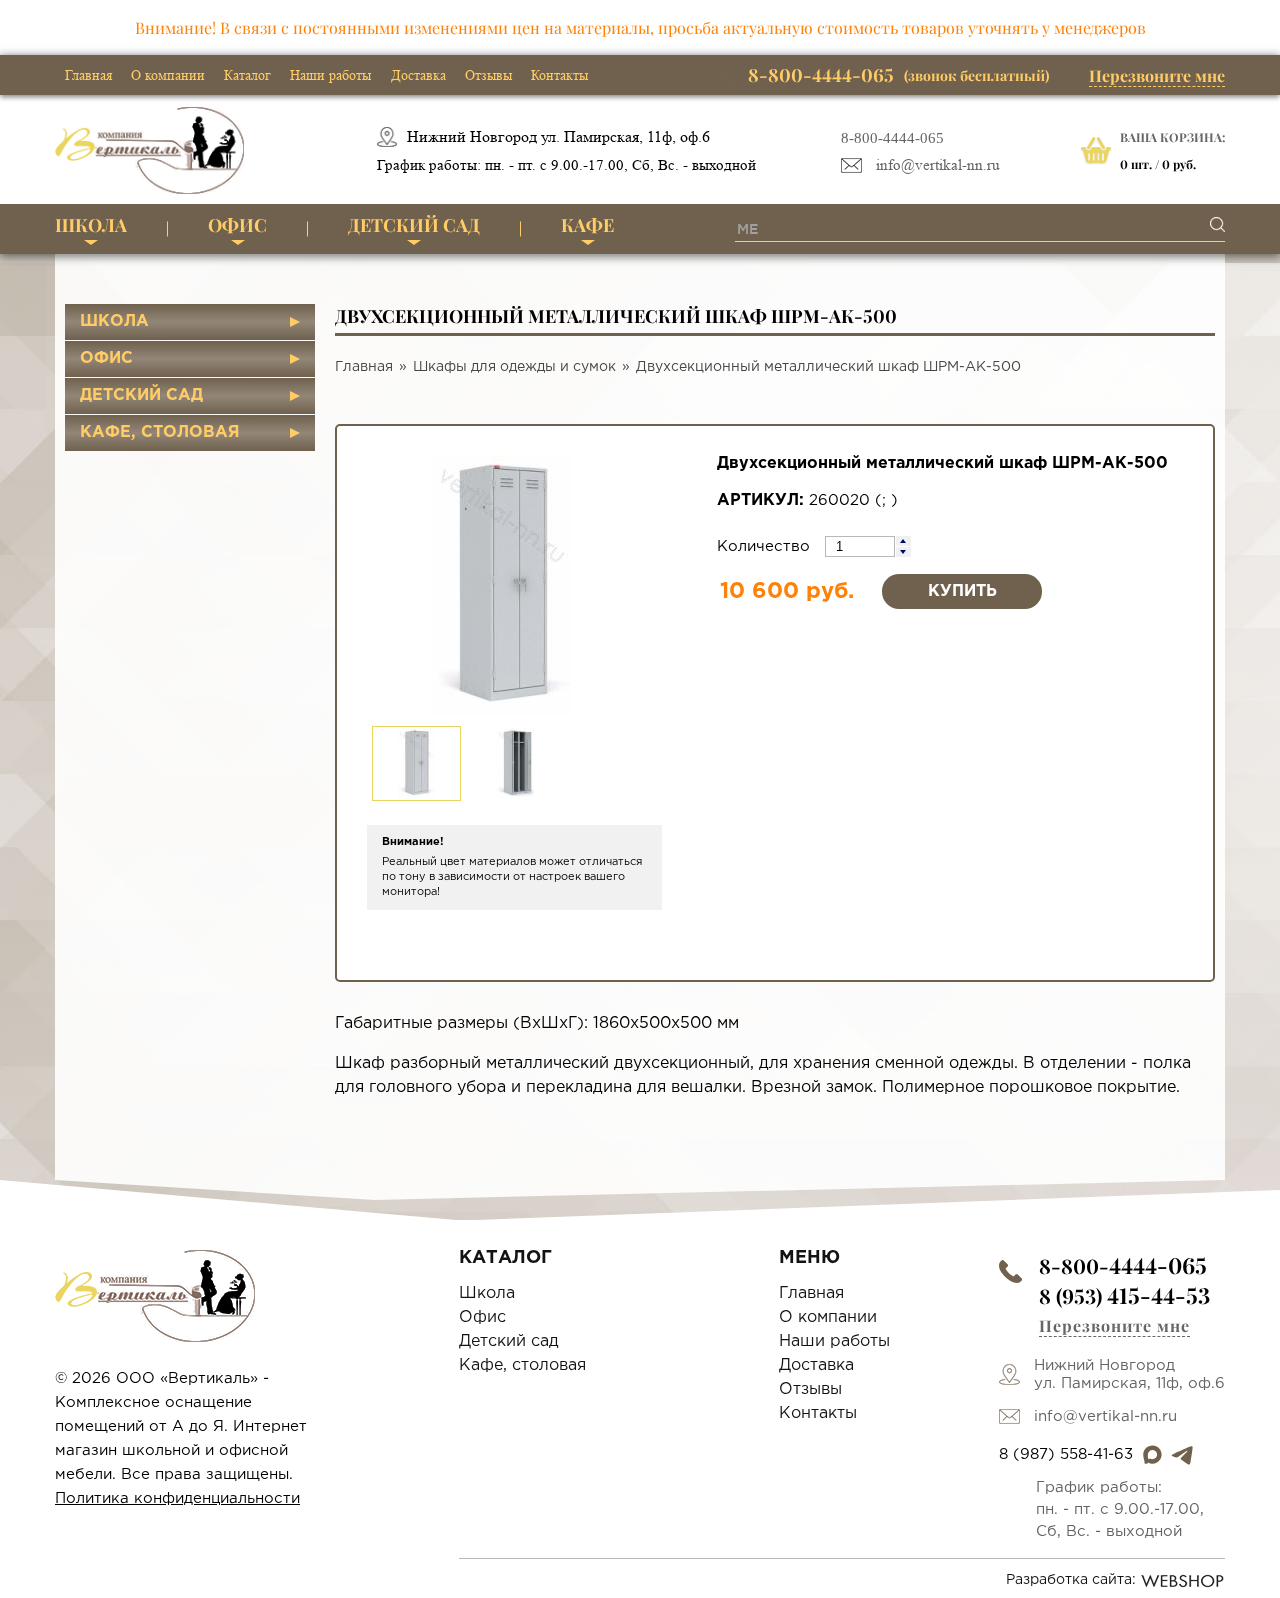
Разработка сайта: (1071, 1580)
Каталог (247, 75)
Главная (88, 75)
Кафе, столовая (160, 432)
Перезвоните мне (1157, 75)
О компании (168, 75)
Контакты (559, 75)
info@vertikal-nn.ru (938, 165)
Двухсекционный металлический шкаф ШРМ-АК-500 (828, 367)
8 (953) (1124, 1295)
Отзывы (488, 75)
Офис (237, 225)
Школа (91, 225)
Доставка (418, 75)
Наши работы (330, 75)
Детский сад (414, 225)
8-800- (1123, 1265)
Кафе (587, 225)
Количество (766, 546)
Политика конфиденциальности (177, 1498)
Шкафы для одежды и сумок (514, 367)
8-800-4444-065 (892, 138)
